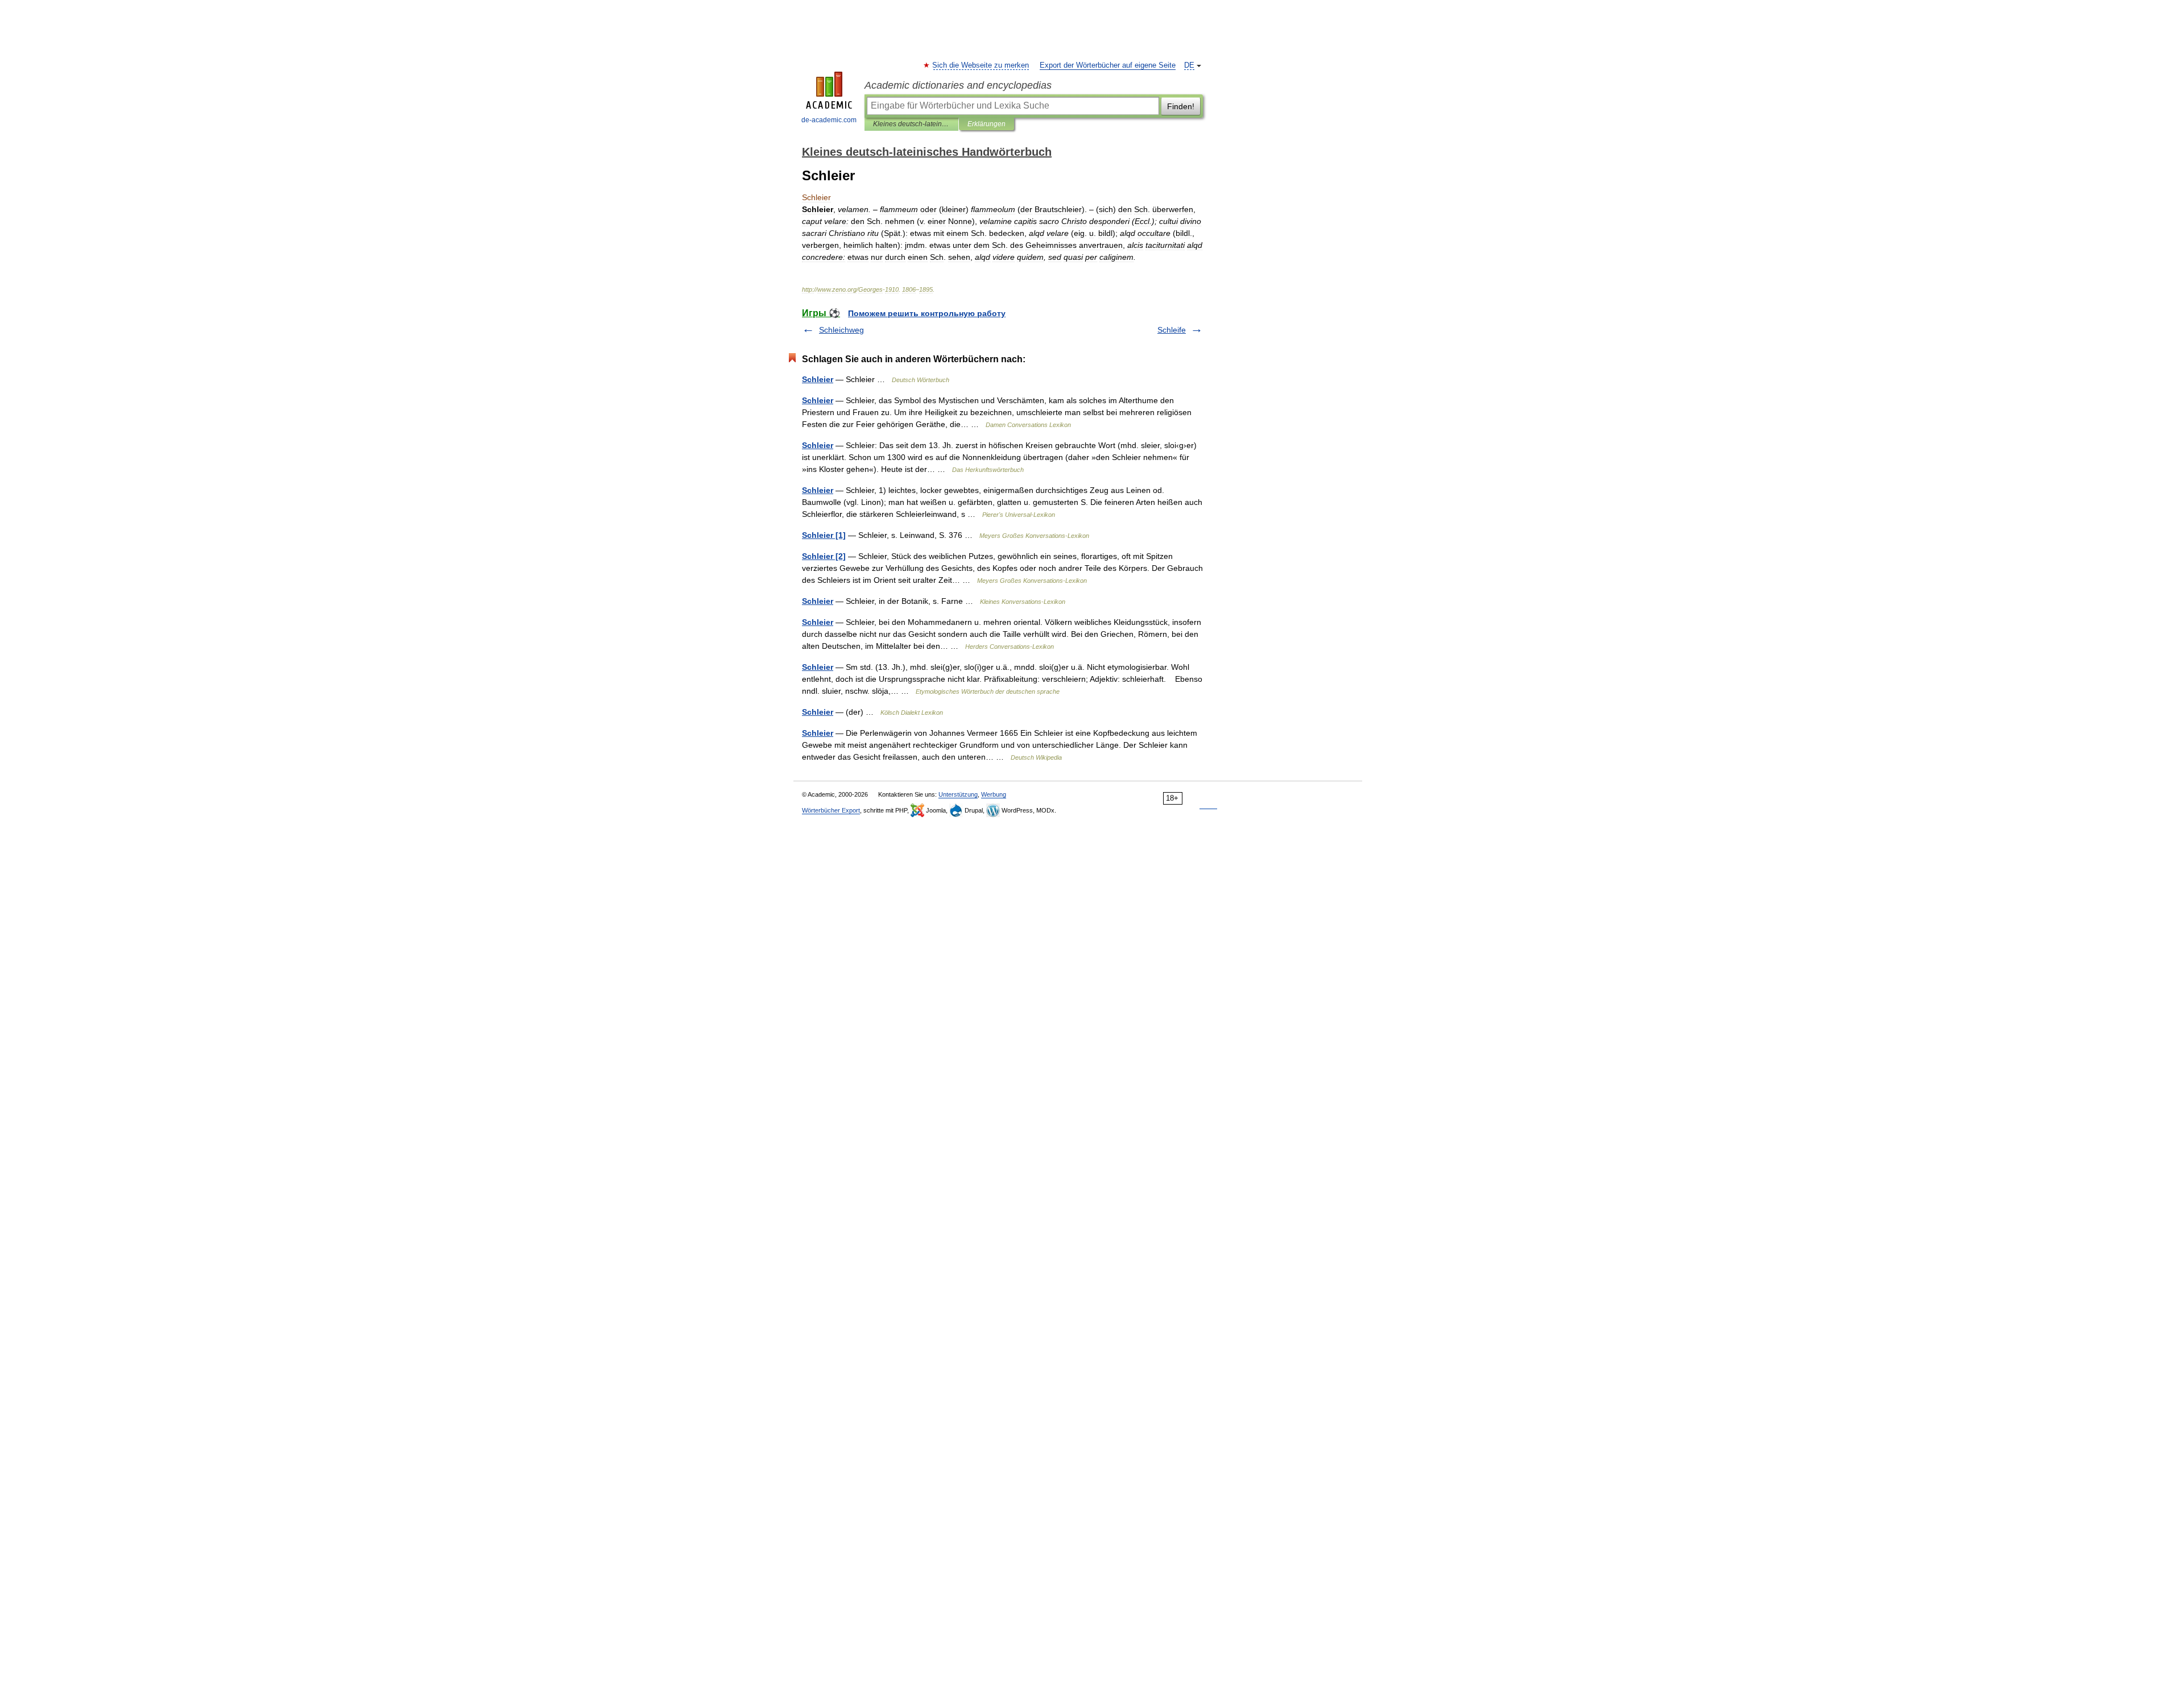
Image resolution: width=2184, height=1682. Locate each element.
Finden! (1181, 106)
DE (1189, 65)
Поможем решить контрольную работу (927, 313)
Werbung (994, 794)
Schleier (818, 379)
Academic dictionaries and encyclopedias (958, 85)
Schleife (1172, 330)
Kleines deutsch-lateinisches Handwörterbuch (911, 124)
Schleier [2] (824, 556)
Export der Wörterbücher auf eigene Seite (1108, 65)
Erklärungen (986, 124)
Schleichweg (841, 330)
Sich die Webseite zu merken (981, 65)
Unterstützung (958, 794)
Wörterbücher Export (831, 810)
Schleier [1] (824, 535)
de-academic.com (829, 120)
